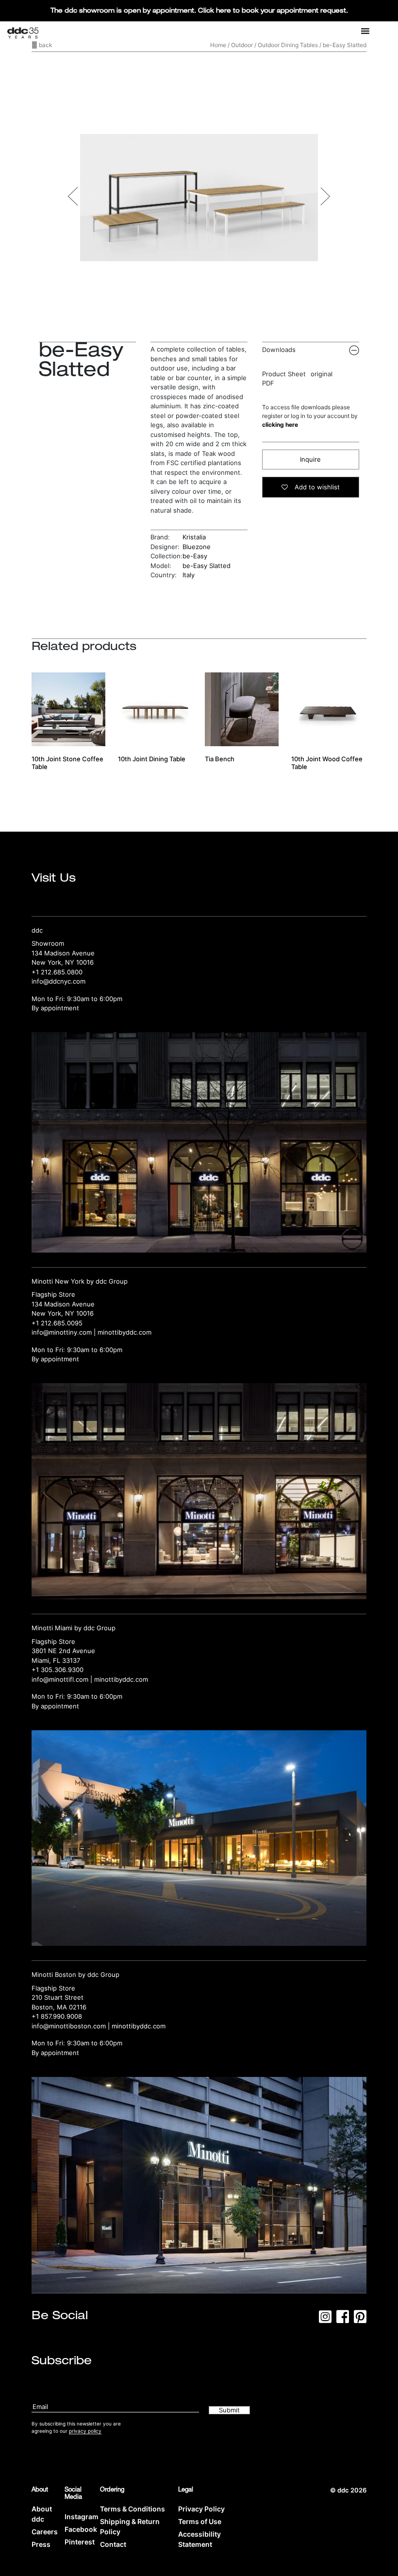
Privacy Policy (201, 2509)
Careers (45, 2532)
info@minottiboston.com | (72, 2026)
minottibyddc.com (124, 1332)
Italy (189, 575)
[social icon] (325, 2320)
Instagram (82, 2517)
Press (41, 2544)
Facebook (81, 2529)
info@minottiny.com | (65, 1332)
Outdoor (242, 45)
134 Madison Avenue (63, 953)
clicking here (280, 425)
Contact (113, 2544)
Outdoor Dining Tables (288, 45)
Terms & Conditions (133, 2509)
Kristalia (194, 537)
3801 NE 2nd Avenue (63, 1651)
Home (218, 45)
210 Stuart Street (58, 1997)
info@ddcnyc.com (58, 981)
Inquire (310, 459)
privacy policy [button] (85, 2431)
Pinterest (80, 2542)
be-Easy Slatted (207, 566)
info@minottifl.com (60, 1679)
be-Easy (195, 556)
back (45, 45)
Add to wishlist (316, 487)
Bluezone (197, 547)
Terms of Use (200, 2521)
